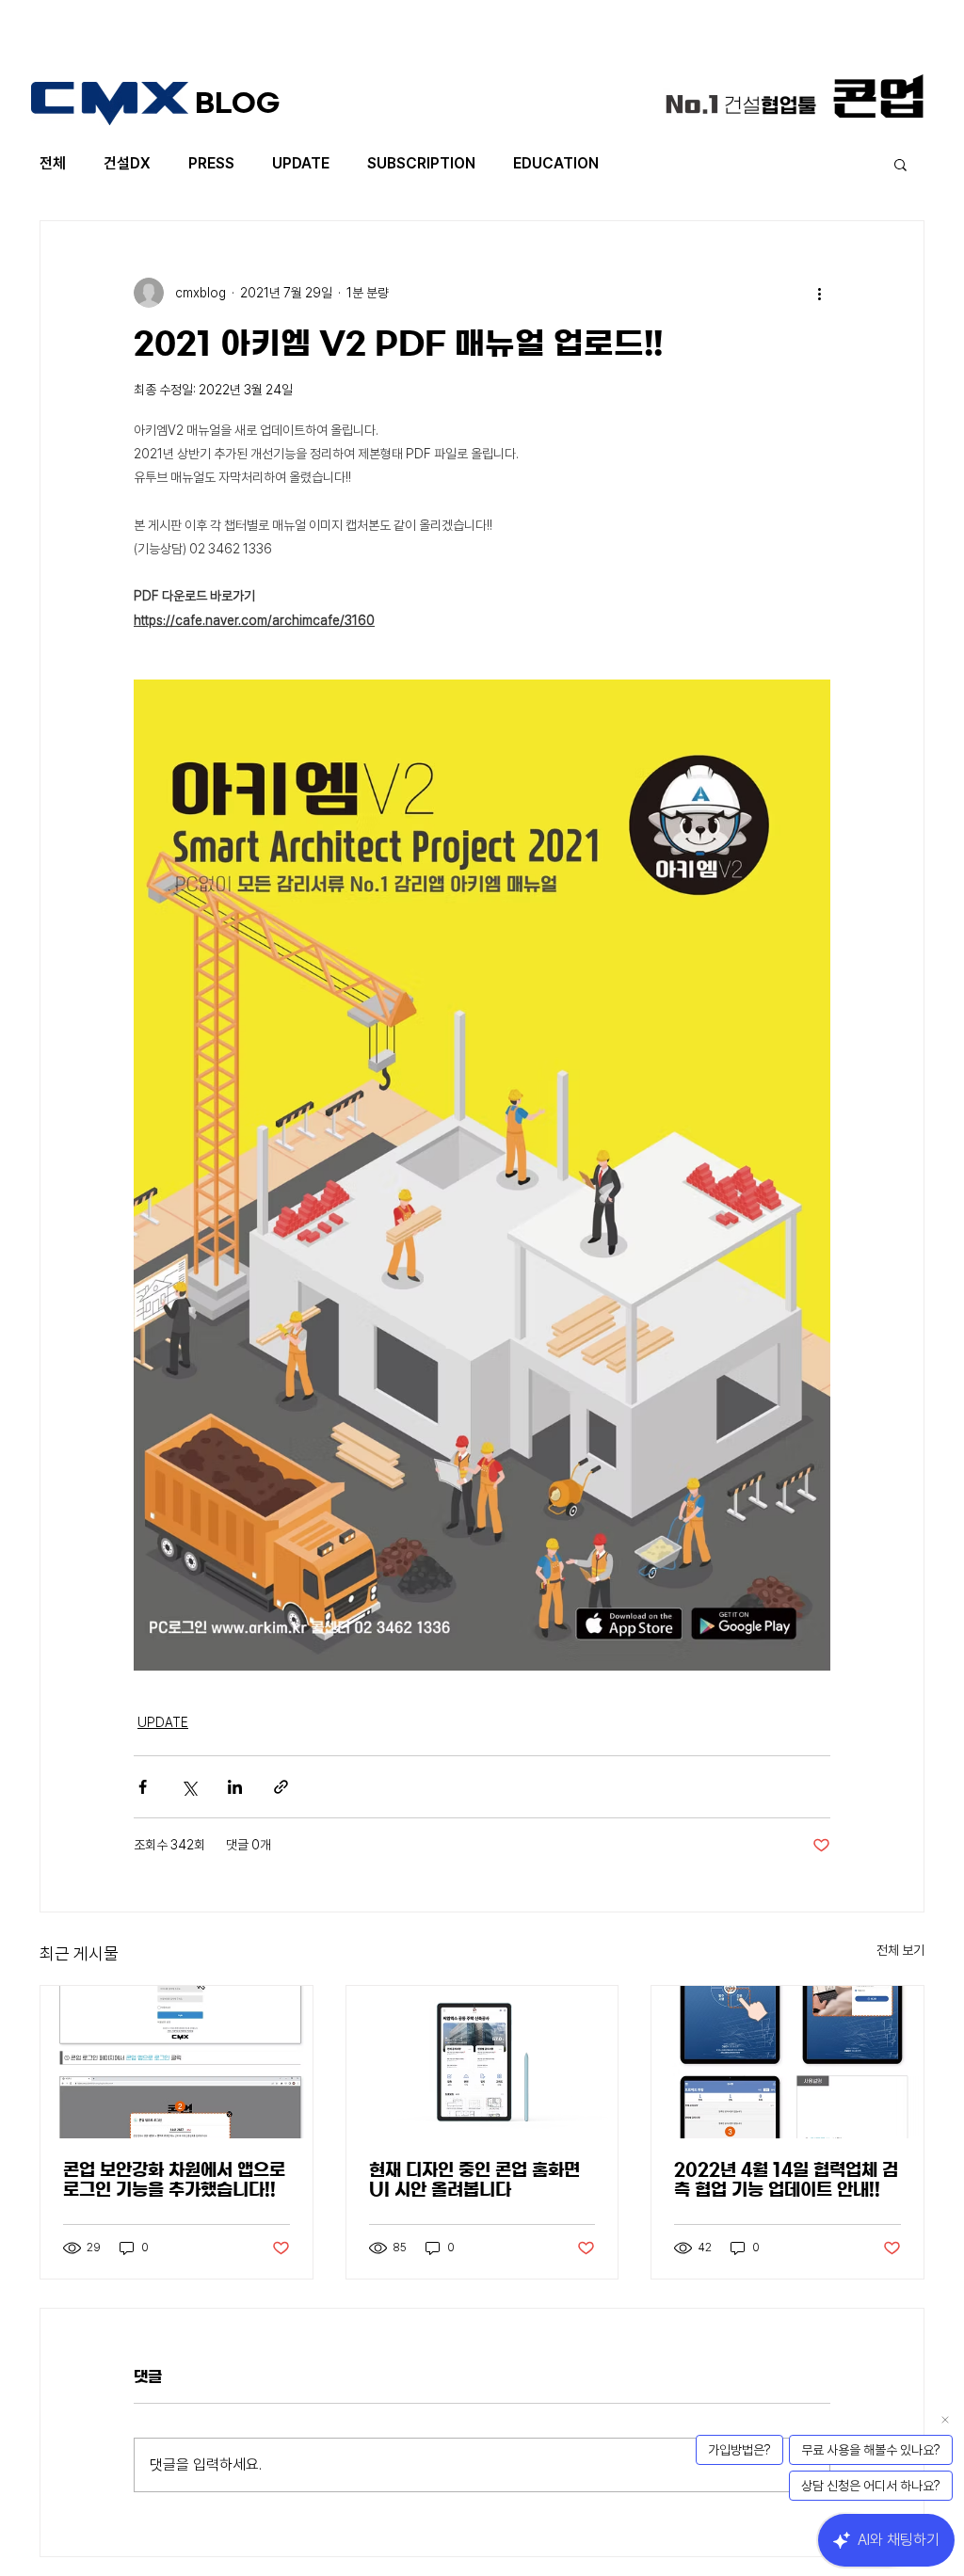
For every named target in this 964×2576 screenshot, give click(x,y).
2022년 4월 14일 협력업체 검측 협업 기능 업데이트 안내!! (786, 2180)
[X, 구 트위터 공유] (189, 1787)
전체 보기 (900, 1950)
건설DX (127, 163)
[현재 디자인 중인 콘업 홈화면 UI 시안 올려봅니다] (482, 2062)
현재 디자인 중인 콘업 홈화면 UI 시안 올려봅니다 (474, 2180)
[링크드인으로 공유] (235, 1787)
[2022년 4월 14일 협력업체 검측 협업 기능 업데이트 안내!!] (787, 2062)
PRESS (211, 163)
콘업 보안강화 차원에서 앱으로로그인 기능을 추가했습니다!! (174, 2180)
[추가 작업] (819, 293)
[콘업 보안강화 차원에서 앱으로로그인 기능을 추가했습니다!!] (177, 2062)
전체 (53, 163)
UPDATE (301, 163)
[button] (900, 164)
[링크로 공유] (281, 1787)
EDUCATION (556, 163)
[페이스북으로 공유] (143, 1787)
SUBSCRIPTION (421, 163)
